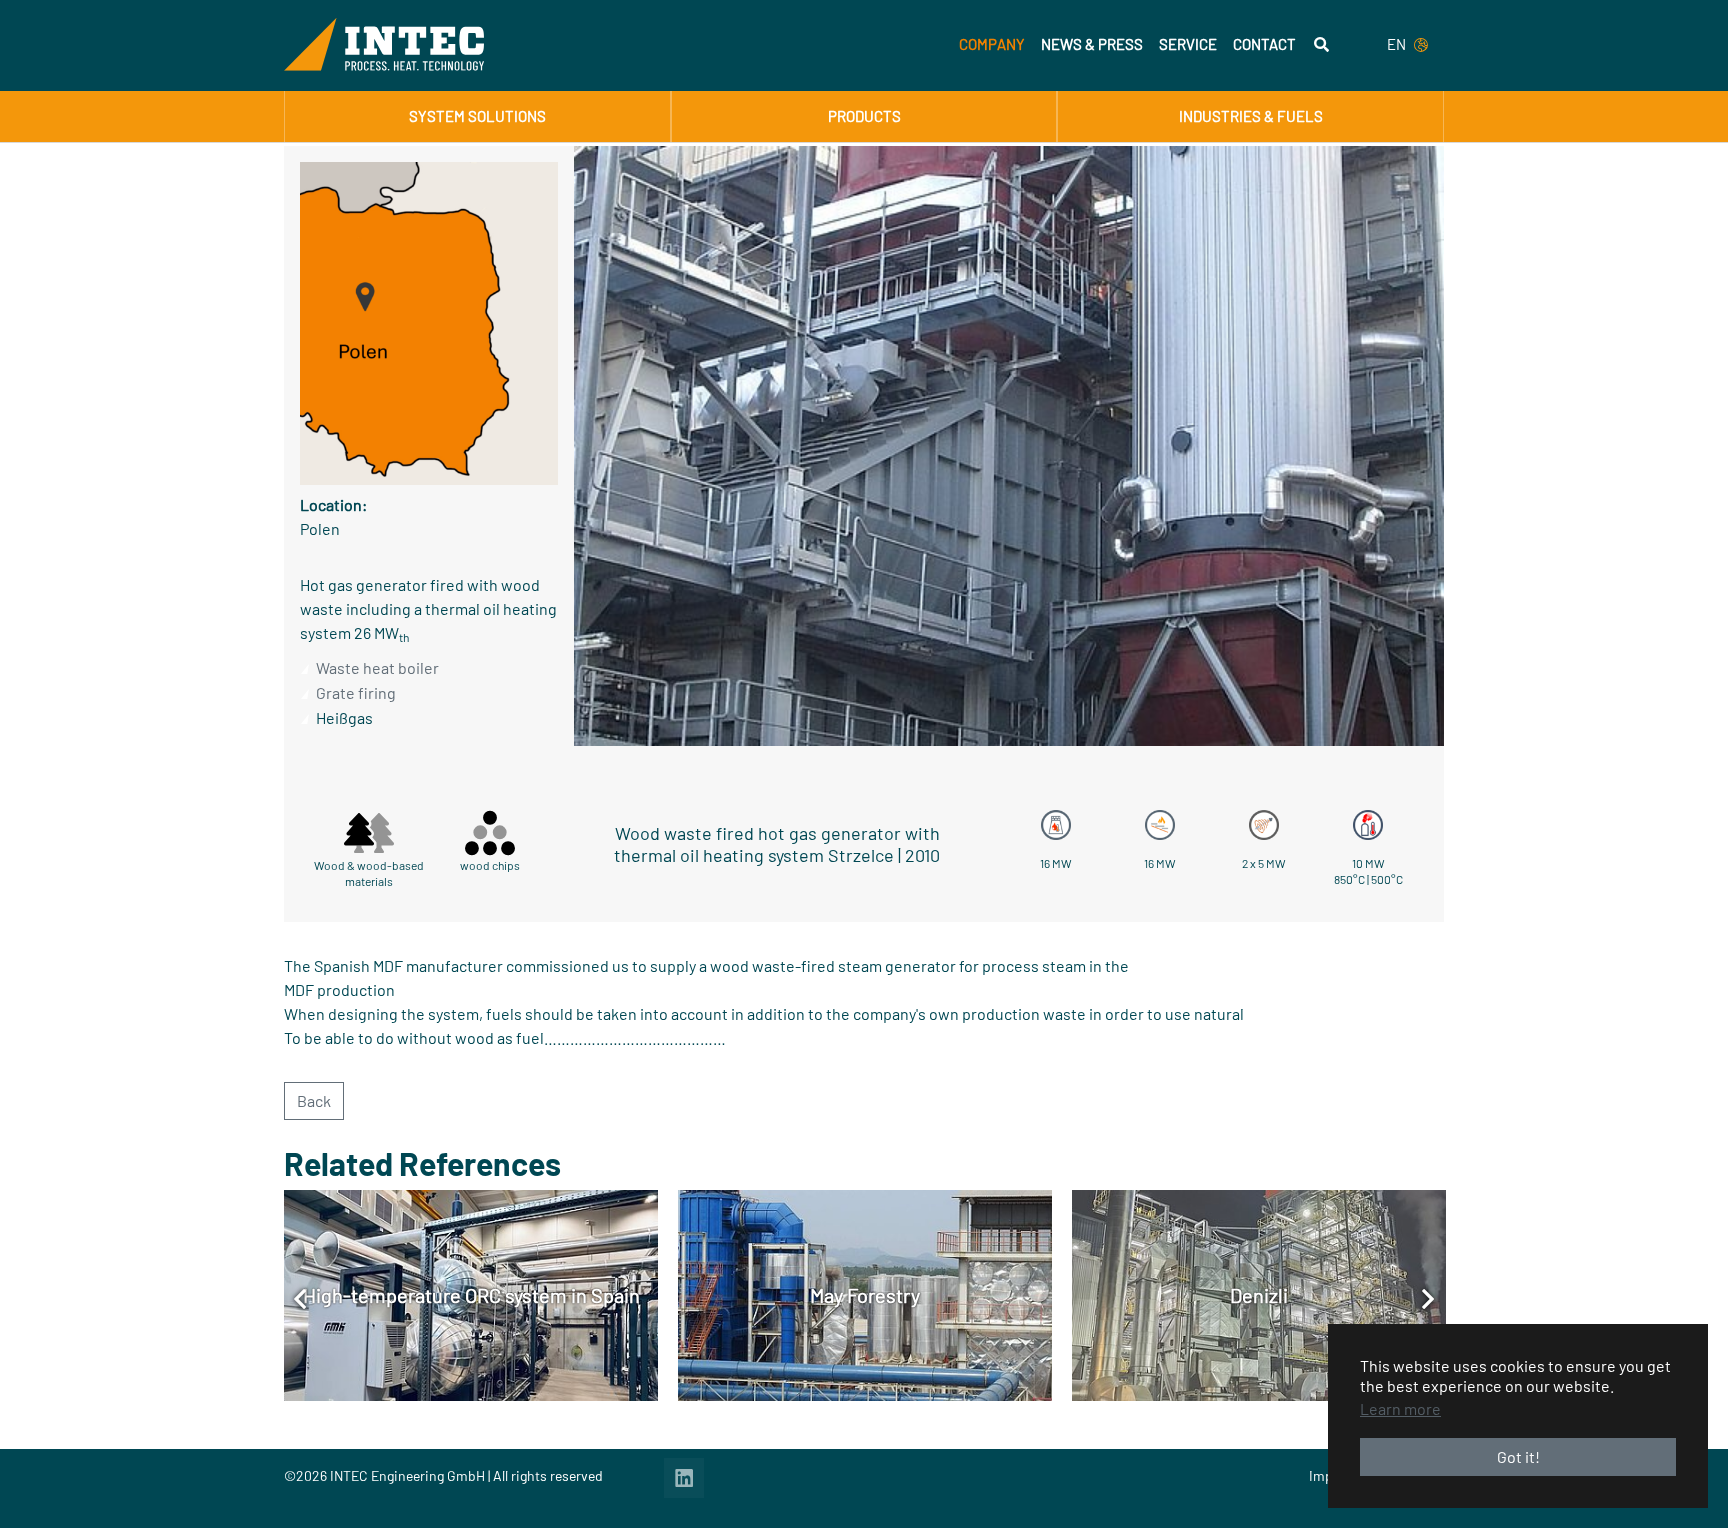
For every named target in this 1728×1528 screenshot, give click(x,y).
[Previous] (300, 1298)
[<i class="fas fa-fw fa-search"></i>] (1321, 44)
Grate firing (356, 692)
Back (314, 1100)
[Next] (1428, 1298)
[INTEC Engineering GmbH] (384, 44)
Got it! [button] (1518, 1456)
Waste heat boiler (377, 667)
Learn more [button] (1400, 1408)
